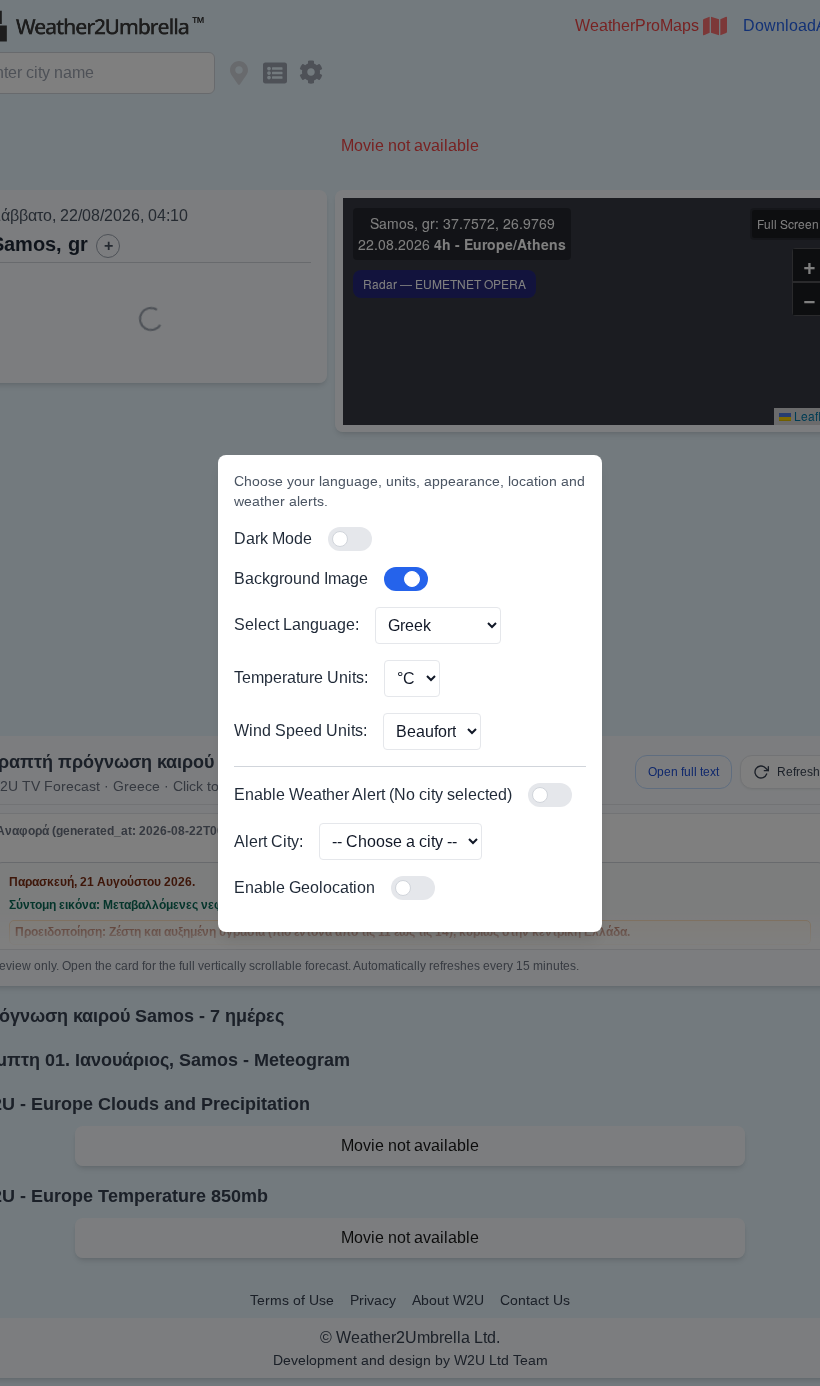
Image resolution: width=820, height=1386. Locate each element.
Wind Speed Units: (300, 730)
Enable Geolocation (304, 887)
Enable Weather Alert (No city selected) (373, 794)
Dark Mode (273, 538)
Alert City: (268, 841)
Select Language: (296, 624)
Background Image (301, 578)
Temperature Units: (301, 677)
